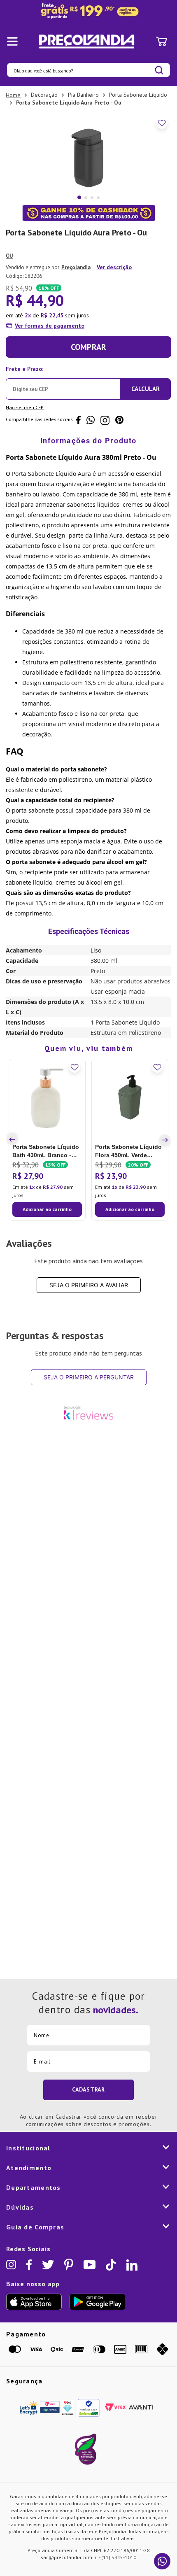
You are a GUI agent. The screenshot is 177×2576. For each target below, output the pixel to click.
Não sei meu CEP (25, 407)
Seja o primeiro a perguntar (89, 1377)
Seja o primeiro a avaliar (89, 1285)
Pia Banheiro (83, 95)
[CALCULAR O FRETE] (145, 389)
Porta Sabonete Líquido (138, 95)
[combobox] (88, 70)
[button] (14, 1140)
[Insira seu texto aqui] (88, 11)
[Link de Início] (13, 95)
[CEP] (63, 381)
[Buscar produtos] (159, 70)
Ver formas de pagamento (50, 326)
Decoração (44, 95)
